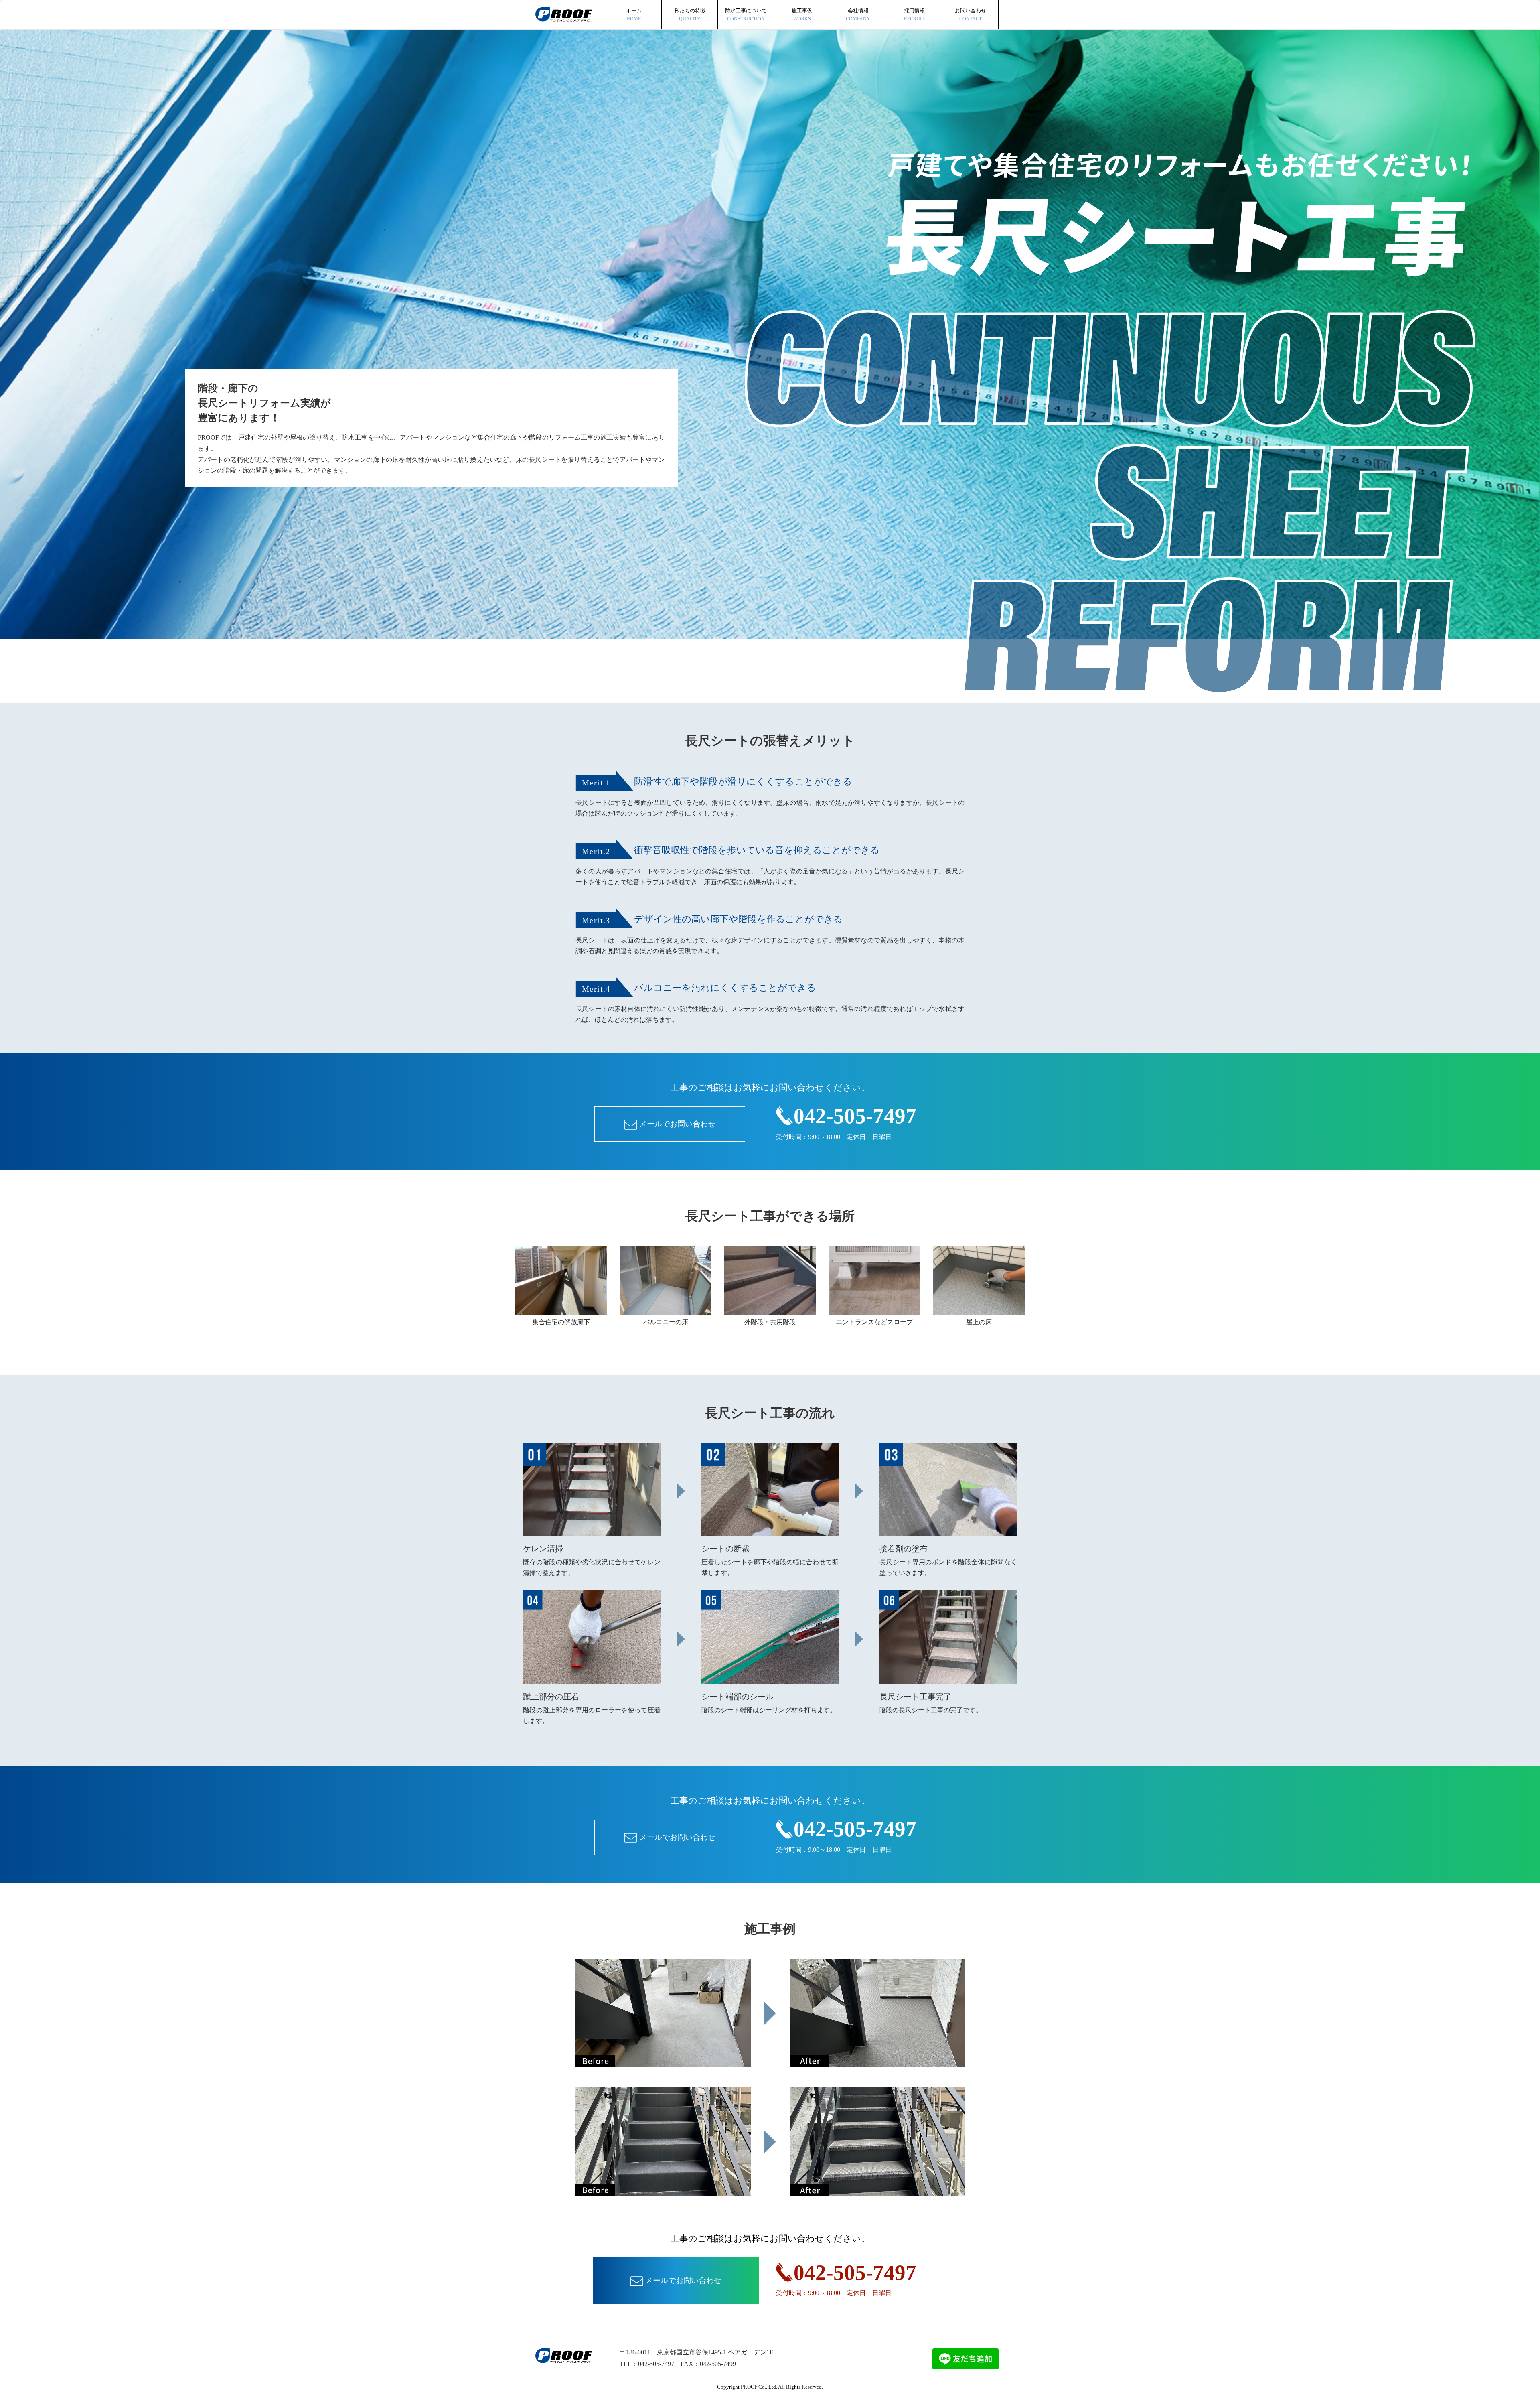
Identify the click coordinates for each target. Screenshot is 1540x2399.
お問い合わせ (971, 15)
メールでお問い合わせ (677, 1124)
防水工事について (746, 15)
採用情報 (914, 15)
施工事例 (802, 15)
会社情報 (858, 15)
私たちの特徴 (690, 15)
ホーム (634, 15)
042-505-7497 (855, 1116)
